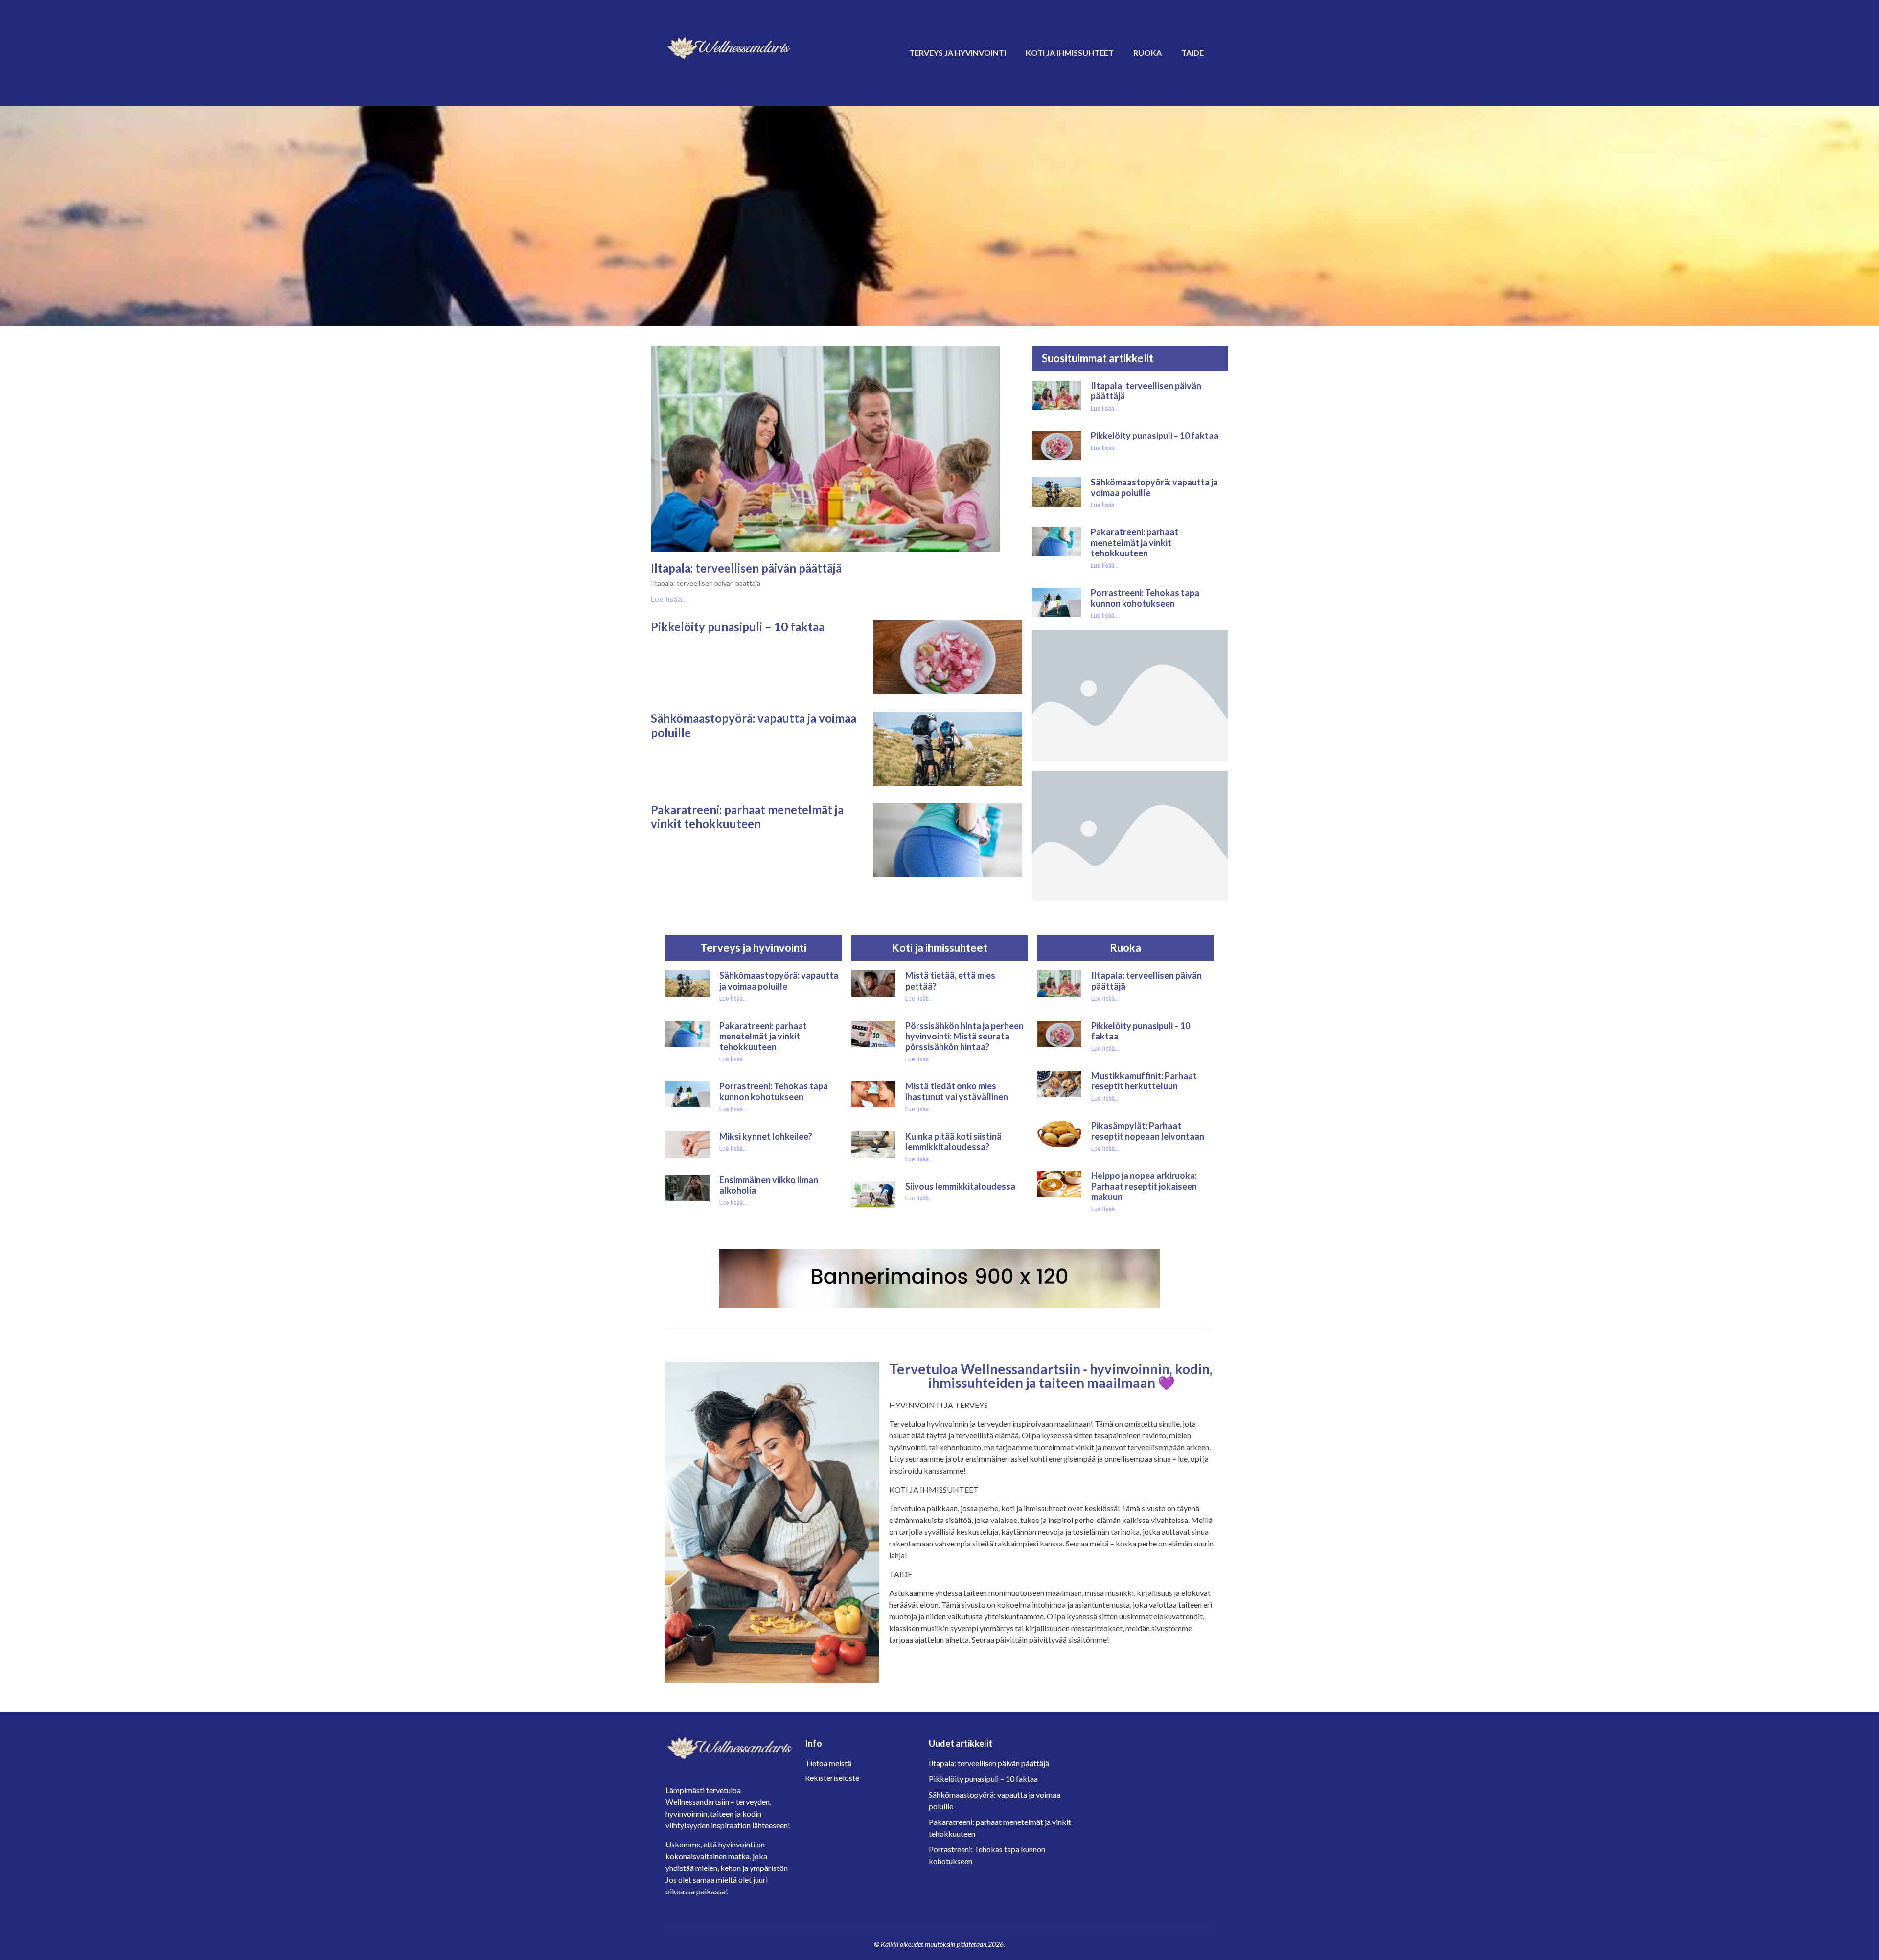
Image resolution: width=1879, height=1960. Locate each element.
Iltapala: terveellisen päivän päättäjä (746, 568)
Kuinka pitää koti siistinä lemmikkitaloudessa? (953, 1142)
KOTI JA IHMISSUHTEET (1070, 53)
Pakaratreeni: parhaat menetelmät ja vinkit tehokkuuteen (747, 817)
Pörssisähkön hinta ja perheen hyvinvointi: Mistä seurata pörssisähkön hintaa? (964, 1036)
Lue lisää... (669, 600)
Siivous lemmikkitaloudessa (960, 1186)
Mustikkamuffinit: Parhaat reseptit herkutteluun (1144, 1081)
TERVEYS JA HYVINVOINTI (958, 53)
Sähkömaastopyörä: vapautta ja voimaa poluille (754, 725)
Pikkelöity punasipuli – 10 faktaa (738, 627)
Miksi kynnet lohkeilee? (766, 1136)
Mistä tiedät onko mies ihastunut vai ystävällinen (957, 1091)
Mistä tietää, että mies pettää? (950, 981)
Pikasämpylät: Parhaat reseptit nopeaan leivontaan (1148, 1131)
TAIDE (1192, 53)
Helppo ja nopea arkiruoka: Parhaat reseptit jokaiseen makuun (1144, 1186)
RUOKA (1147, 53)
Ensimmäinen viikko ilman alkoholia (769, 1185)
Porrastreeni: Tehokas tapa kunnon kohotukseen (1145, 598)
